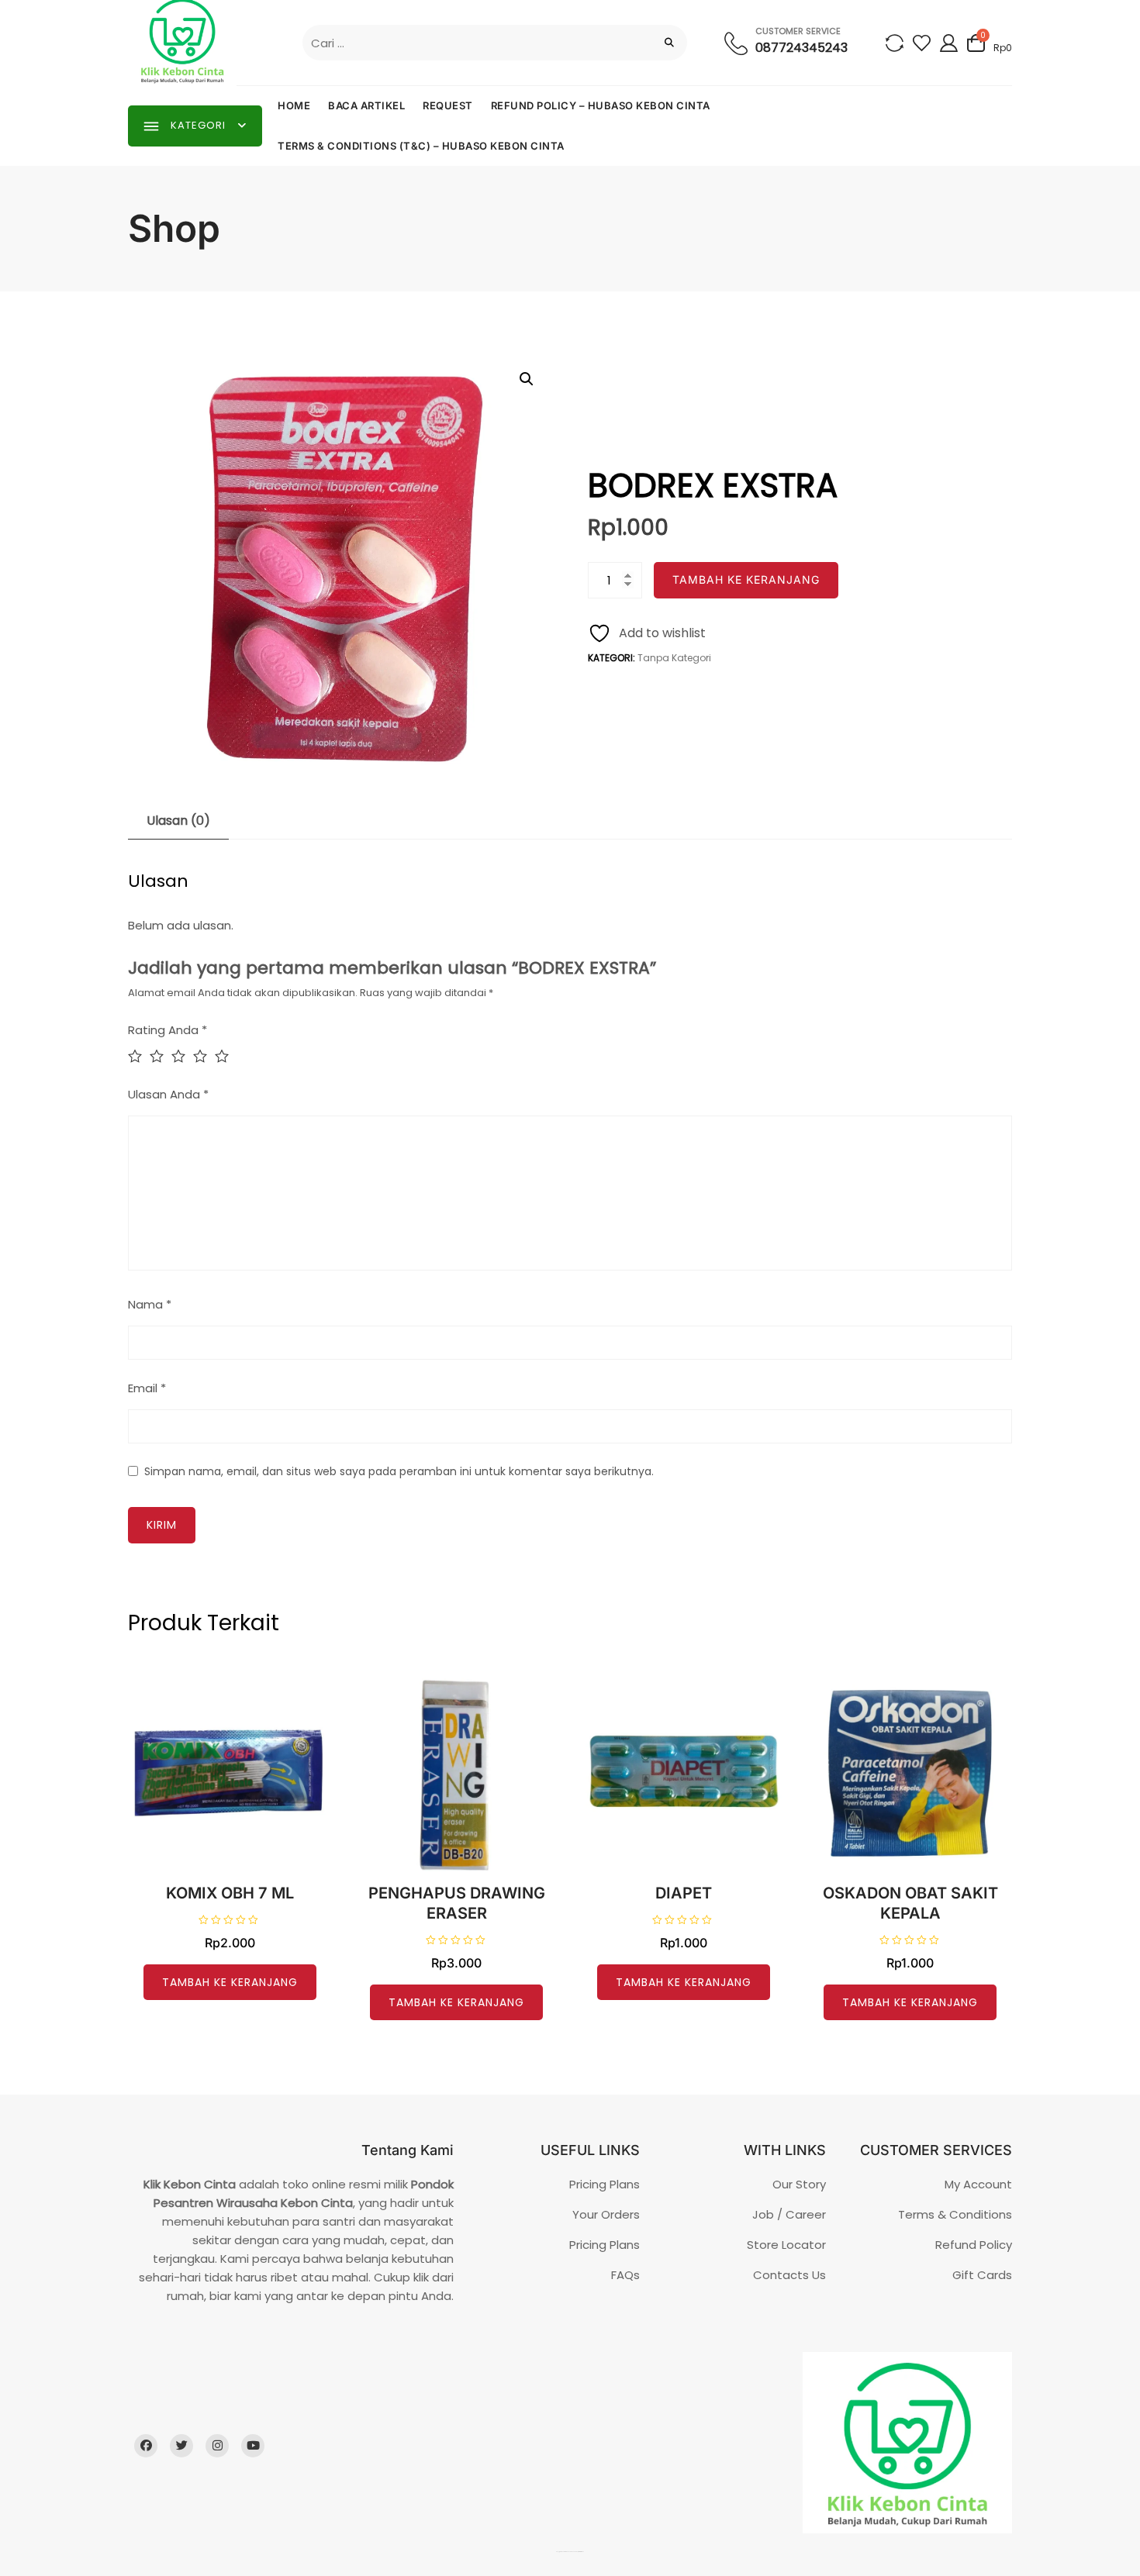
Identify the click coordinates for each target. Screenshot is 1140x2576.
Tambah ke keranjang (746, 579)
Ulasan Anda (168, 1094)
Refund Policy (974, 2245)
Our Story (799, 2184)
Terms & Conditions (955, 2214)
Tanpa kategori (674, 658)
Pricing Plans (605, 2184)
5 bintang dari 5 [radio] (226, 1056)
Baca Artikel (366, 105)
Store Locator (786, 2245)
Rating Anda (168, 1030)
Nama (150, 1304)
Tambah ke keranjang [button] (230, 1982)
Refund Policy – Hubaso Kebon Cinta (601, 105)
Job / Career (789, 2214)
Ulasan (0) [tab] (178, 821)
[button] (527, 379)
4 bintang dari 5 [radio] (204, 1056)
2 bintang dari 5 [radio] (161, 1056)
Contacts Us (789, 2275)
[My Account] (949, 42)
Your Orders (606, 2214)
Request (448, 105)
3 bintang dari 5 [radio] (182, 1056)
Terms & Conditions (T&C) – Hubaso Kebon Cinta (421, 146)
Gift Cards (982, 2275)
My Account (978, 2184)
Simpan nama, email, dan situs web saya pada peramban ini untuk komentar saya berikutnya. (399, 1471)
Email (147, 1388)
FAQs (625, 2275)
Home (294, 105)
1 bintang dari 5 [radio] (139, 1056)
